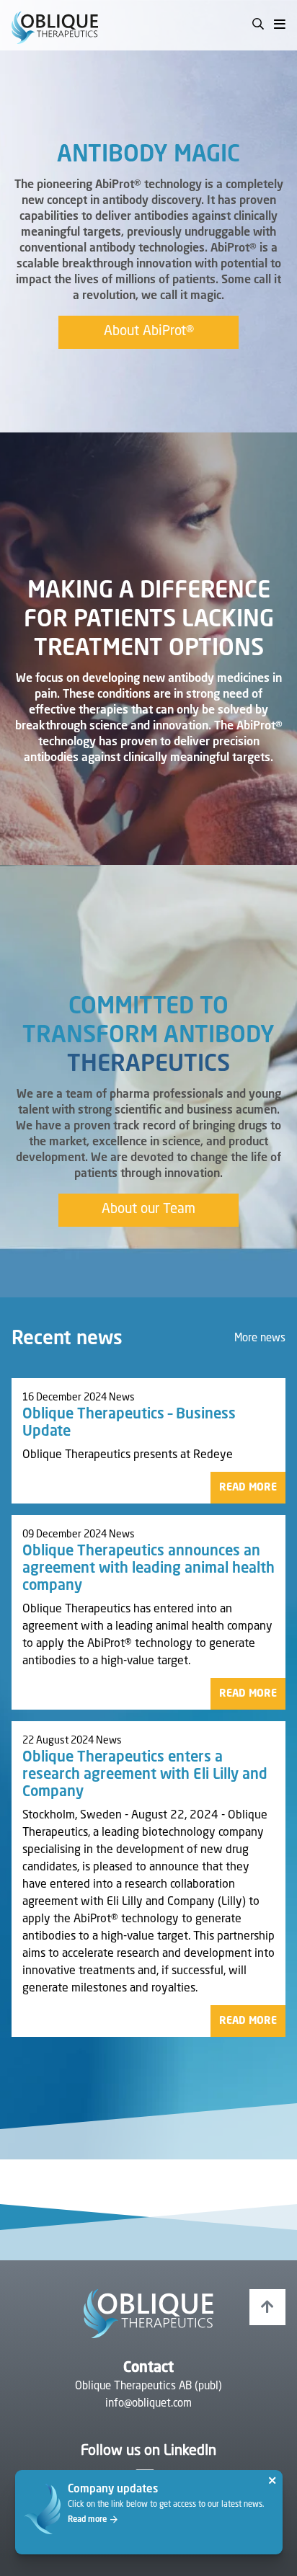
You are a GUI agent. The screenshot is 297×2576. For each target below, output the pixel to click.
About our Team (148, 1209)
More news (260, 1339)
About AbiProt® (149, 332)
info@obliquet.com (148, 2404)
